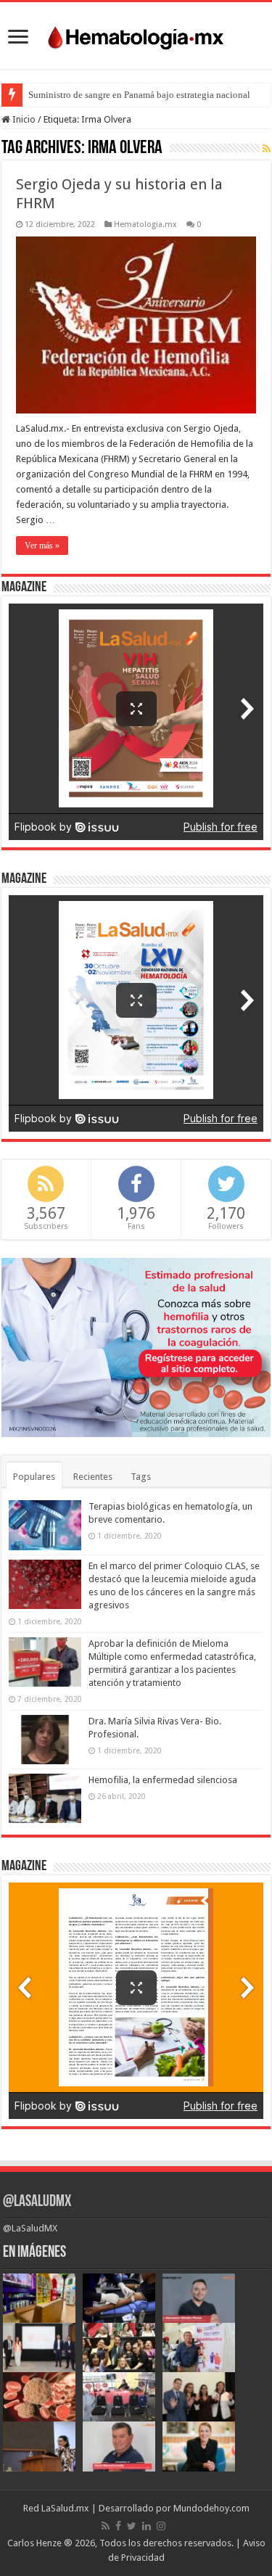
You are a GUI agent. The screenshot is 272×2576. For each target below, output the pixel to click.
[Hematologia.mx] (136, 34)
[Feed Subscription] (267, 149)
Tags (141, 1477)
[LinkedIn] (147, 2526)
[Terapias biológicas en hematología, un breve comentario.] (45, 1525)
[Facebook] (118, 2526)
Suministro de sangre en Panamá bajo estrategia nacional (139, 95)
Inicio (23, 119)
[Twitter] (132, 2526)
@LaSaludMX (37, 2202)
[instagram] (161, 2526)
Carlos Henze (34, 2543)
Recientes (93, 1477)
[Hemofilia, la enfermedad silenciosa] (45, 1798)
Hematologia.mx (145, 225)
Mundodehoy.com (211, 2508)
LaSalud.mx (65, 2508)
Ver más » (42, 546)
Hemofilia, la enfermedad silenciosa (163, 1780)
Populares (34, 1477)
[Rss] (106, 2526)
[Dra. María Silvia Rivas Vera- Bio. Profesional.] (45, 1740)
